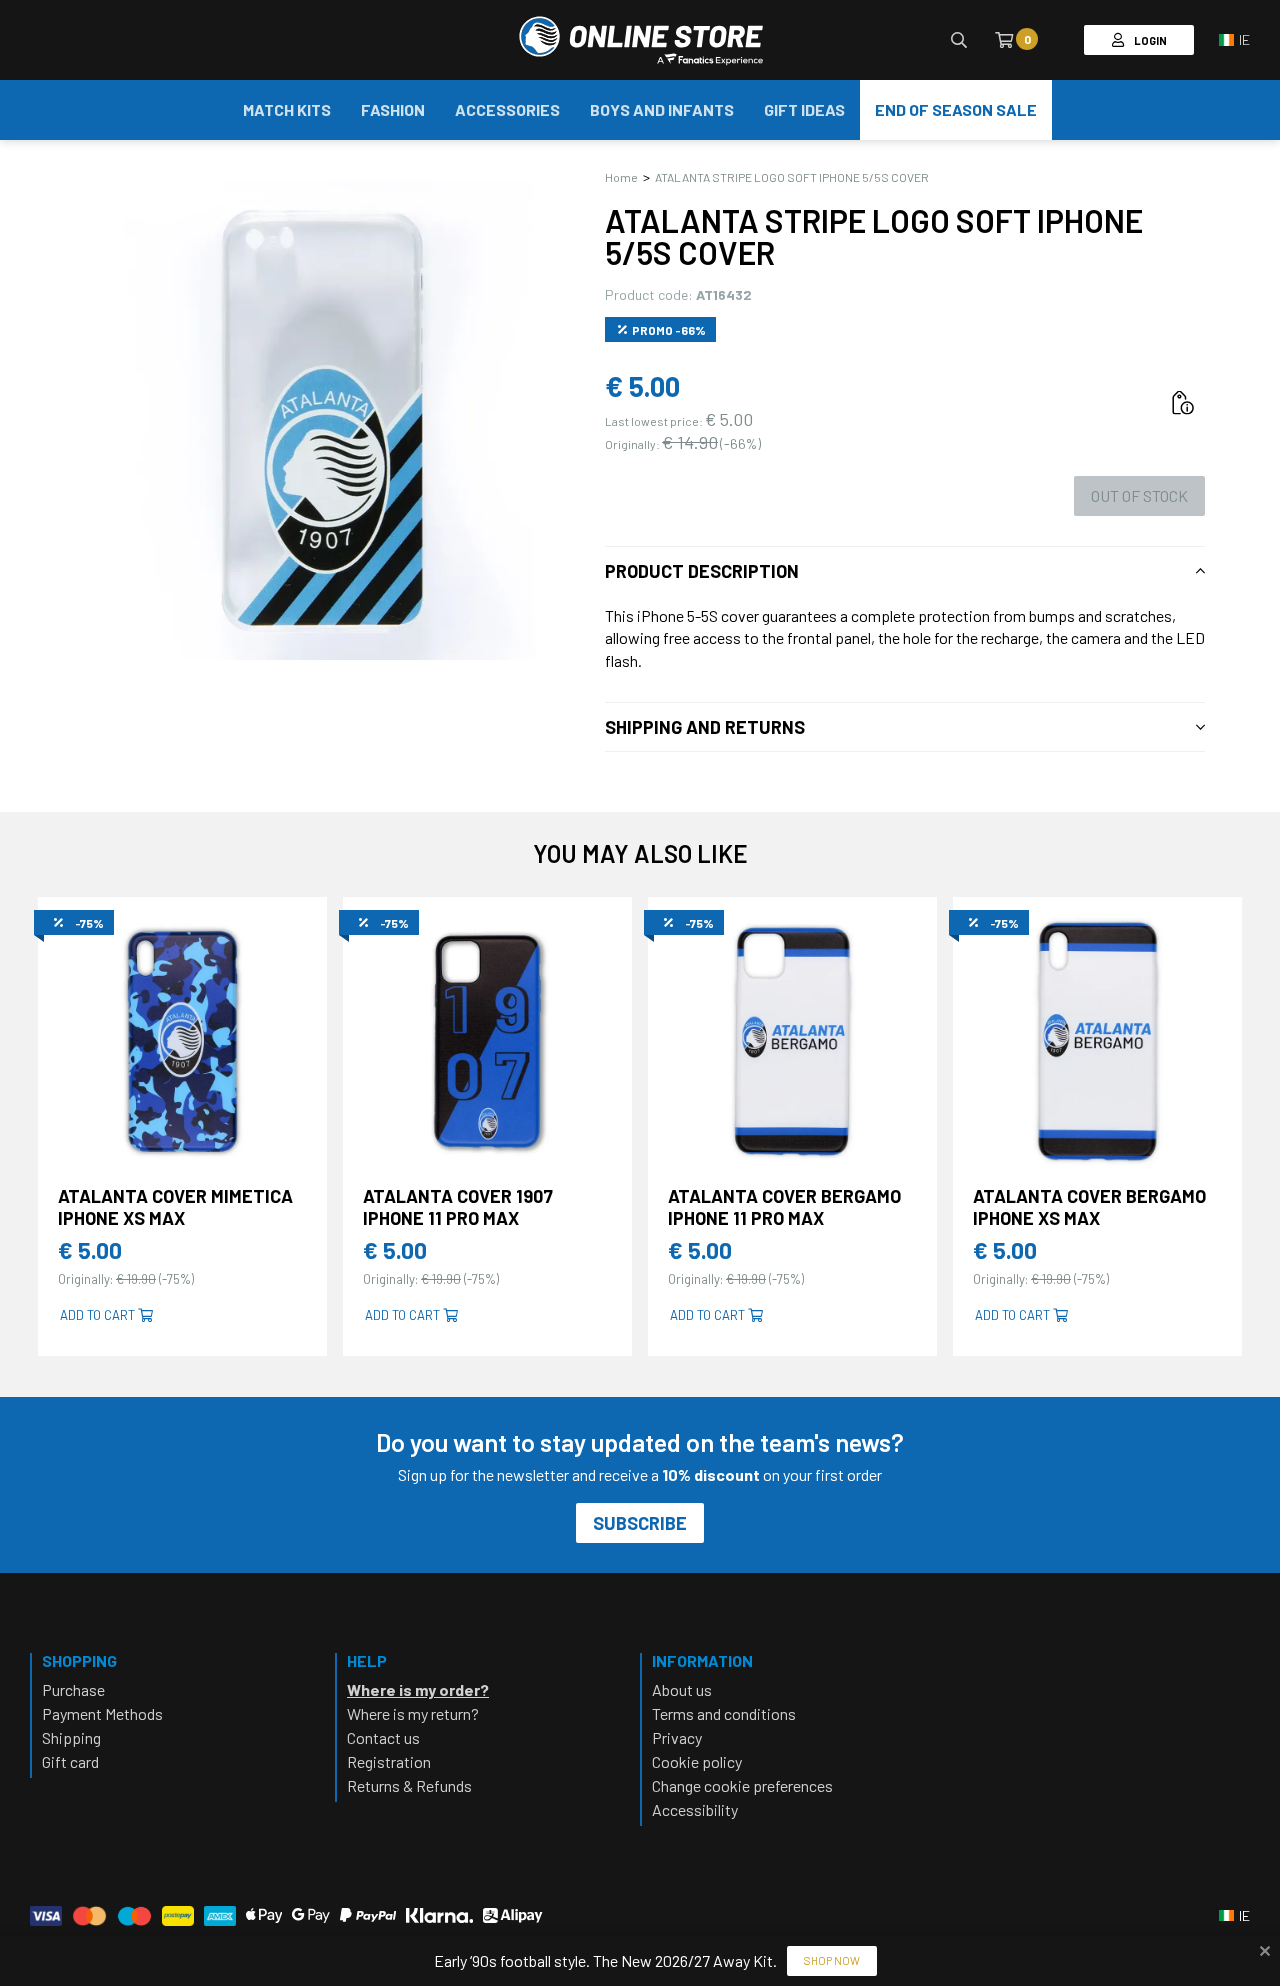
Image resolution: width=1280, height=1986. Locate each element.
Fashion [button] (393, 109)
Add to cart (99, 1315)
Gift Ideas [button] (804, 109)
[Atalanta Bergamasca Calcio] (640, 40)
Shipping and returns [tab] (705, 727)
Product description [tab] (702, 571)
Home (621, 177)
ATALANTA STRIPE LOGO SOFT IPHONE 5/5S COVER (792, 177)
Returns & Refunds (409, 1785)
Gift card (70, 1761)
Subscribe (640, 1523)
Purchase (73, 1689)
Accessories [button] (507, 109)
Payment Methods (102, 1713)
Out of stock (1139, 495)
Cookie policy (697, 1761)
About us (682, 1689)
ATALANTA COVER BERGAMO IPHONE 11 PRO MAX (784, 1207)
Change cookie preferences (742, 1785)
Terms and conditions (724, 1713)
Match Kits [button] (287, 109)
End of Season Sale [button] (956, 109)
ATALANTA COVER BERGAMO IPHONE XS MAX (1089, 1207)
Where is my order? (418, 1689)
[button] (1234, 40)
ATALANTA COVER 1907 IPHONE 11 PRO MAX (458, 1207)
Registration (389, 1761)
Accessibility (695, 1809)
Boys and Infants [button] (662, 109)
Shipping (71, 1737)
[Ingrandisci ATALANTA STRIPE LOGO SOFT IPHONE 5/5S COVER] (325, 420)
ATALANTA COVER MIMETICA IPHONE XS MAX (175, 1207)
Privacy (677, 1737)
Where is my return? (413, 1713)
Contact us (383, 1737)
